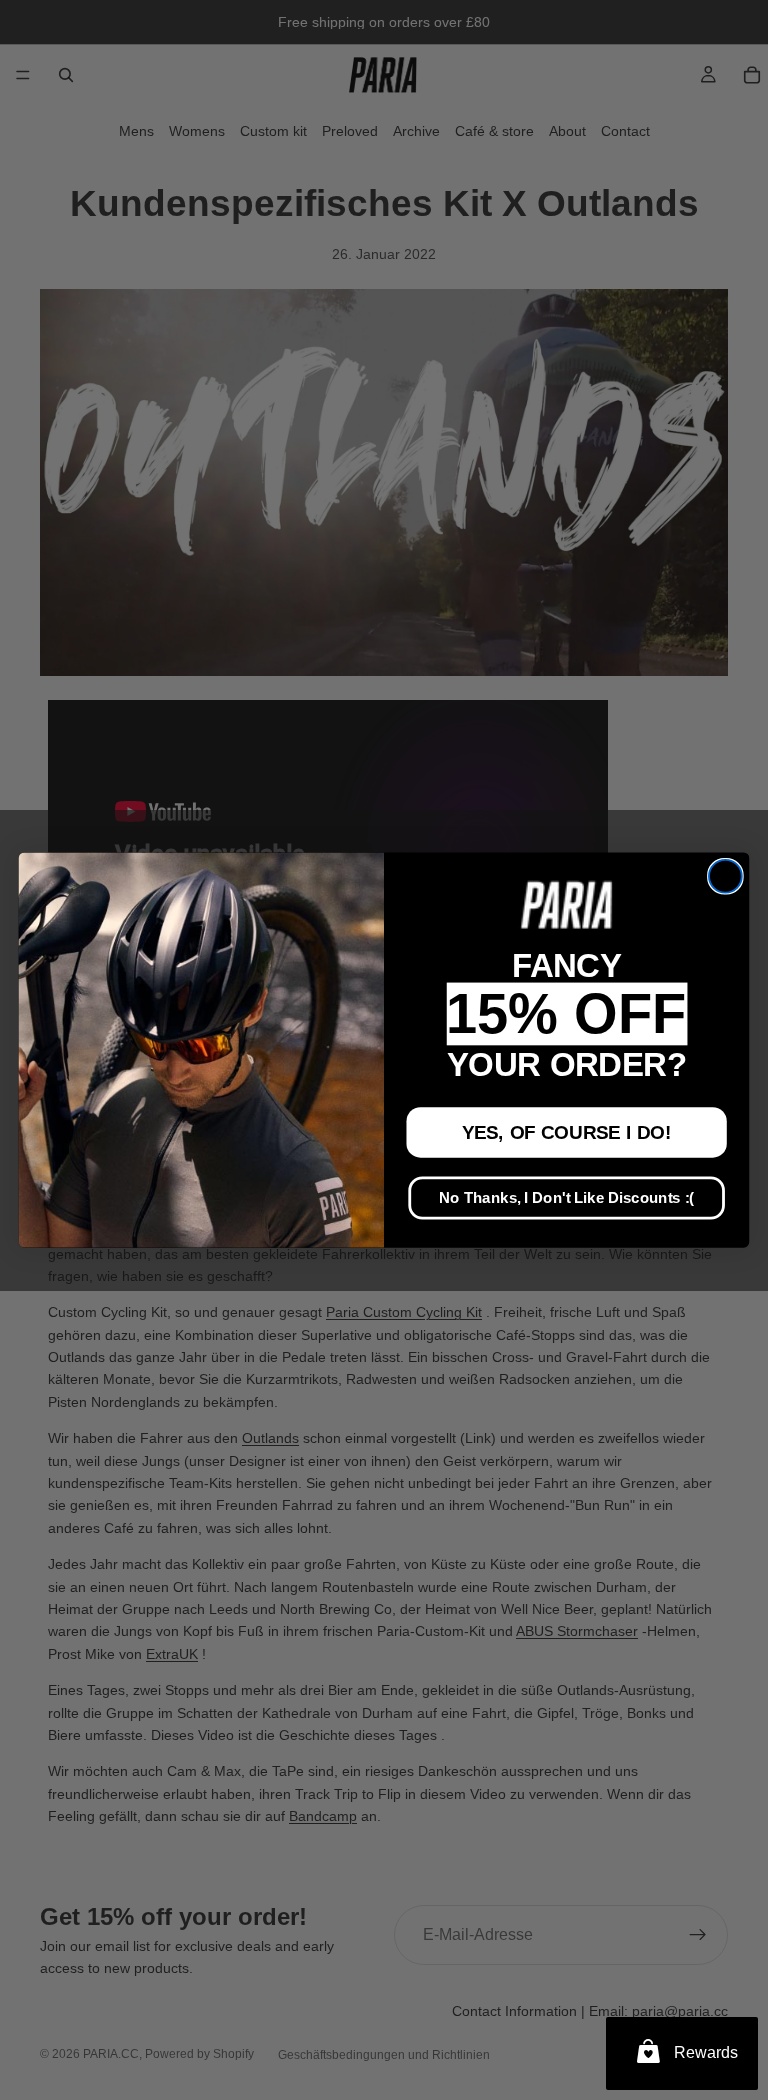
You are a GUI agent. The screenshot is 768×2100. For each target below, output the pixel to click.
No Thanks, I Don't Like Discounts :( (566, 1198)
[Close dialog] (725, 876)
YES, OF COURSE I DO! (567, 1132)
